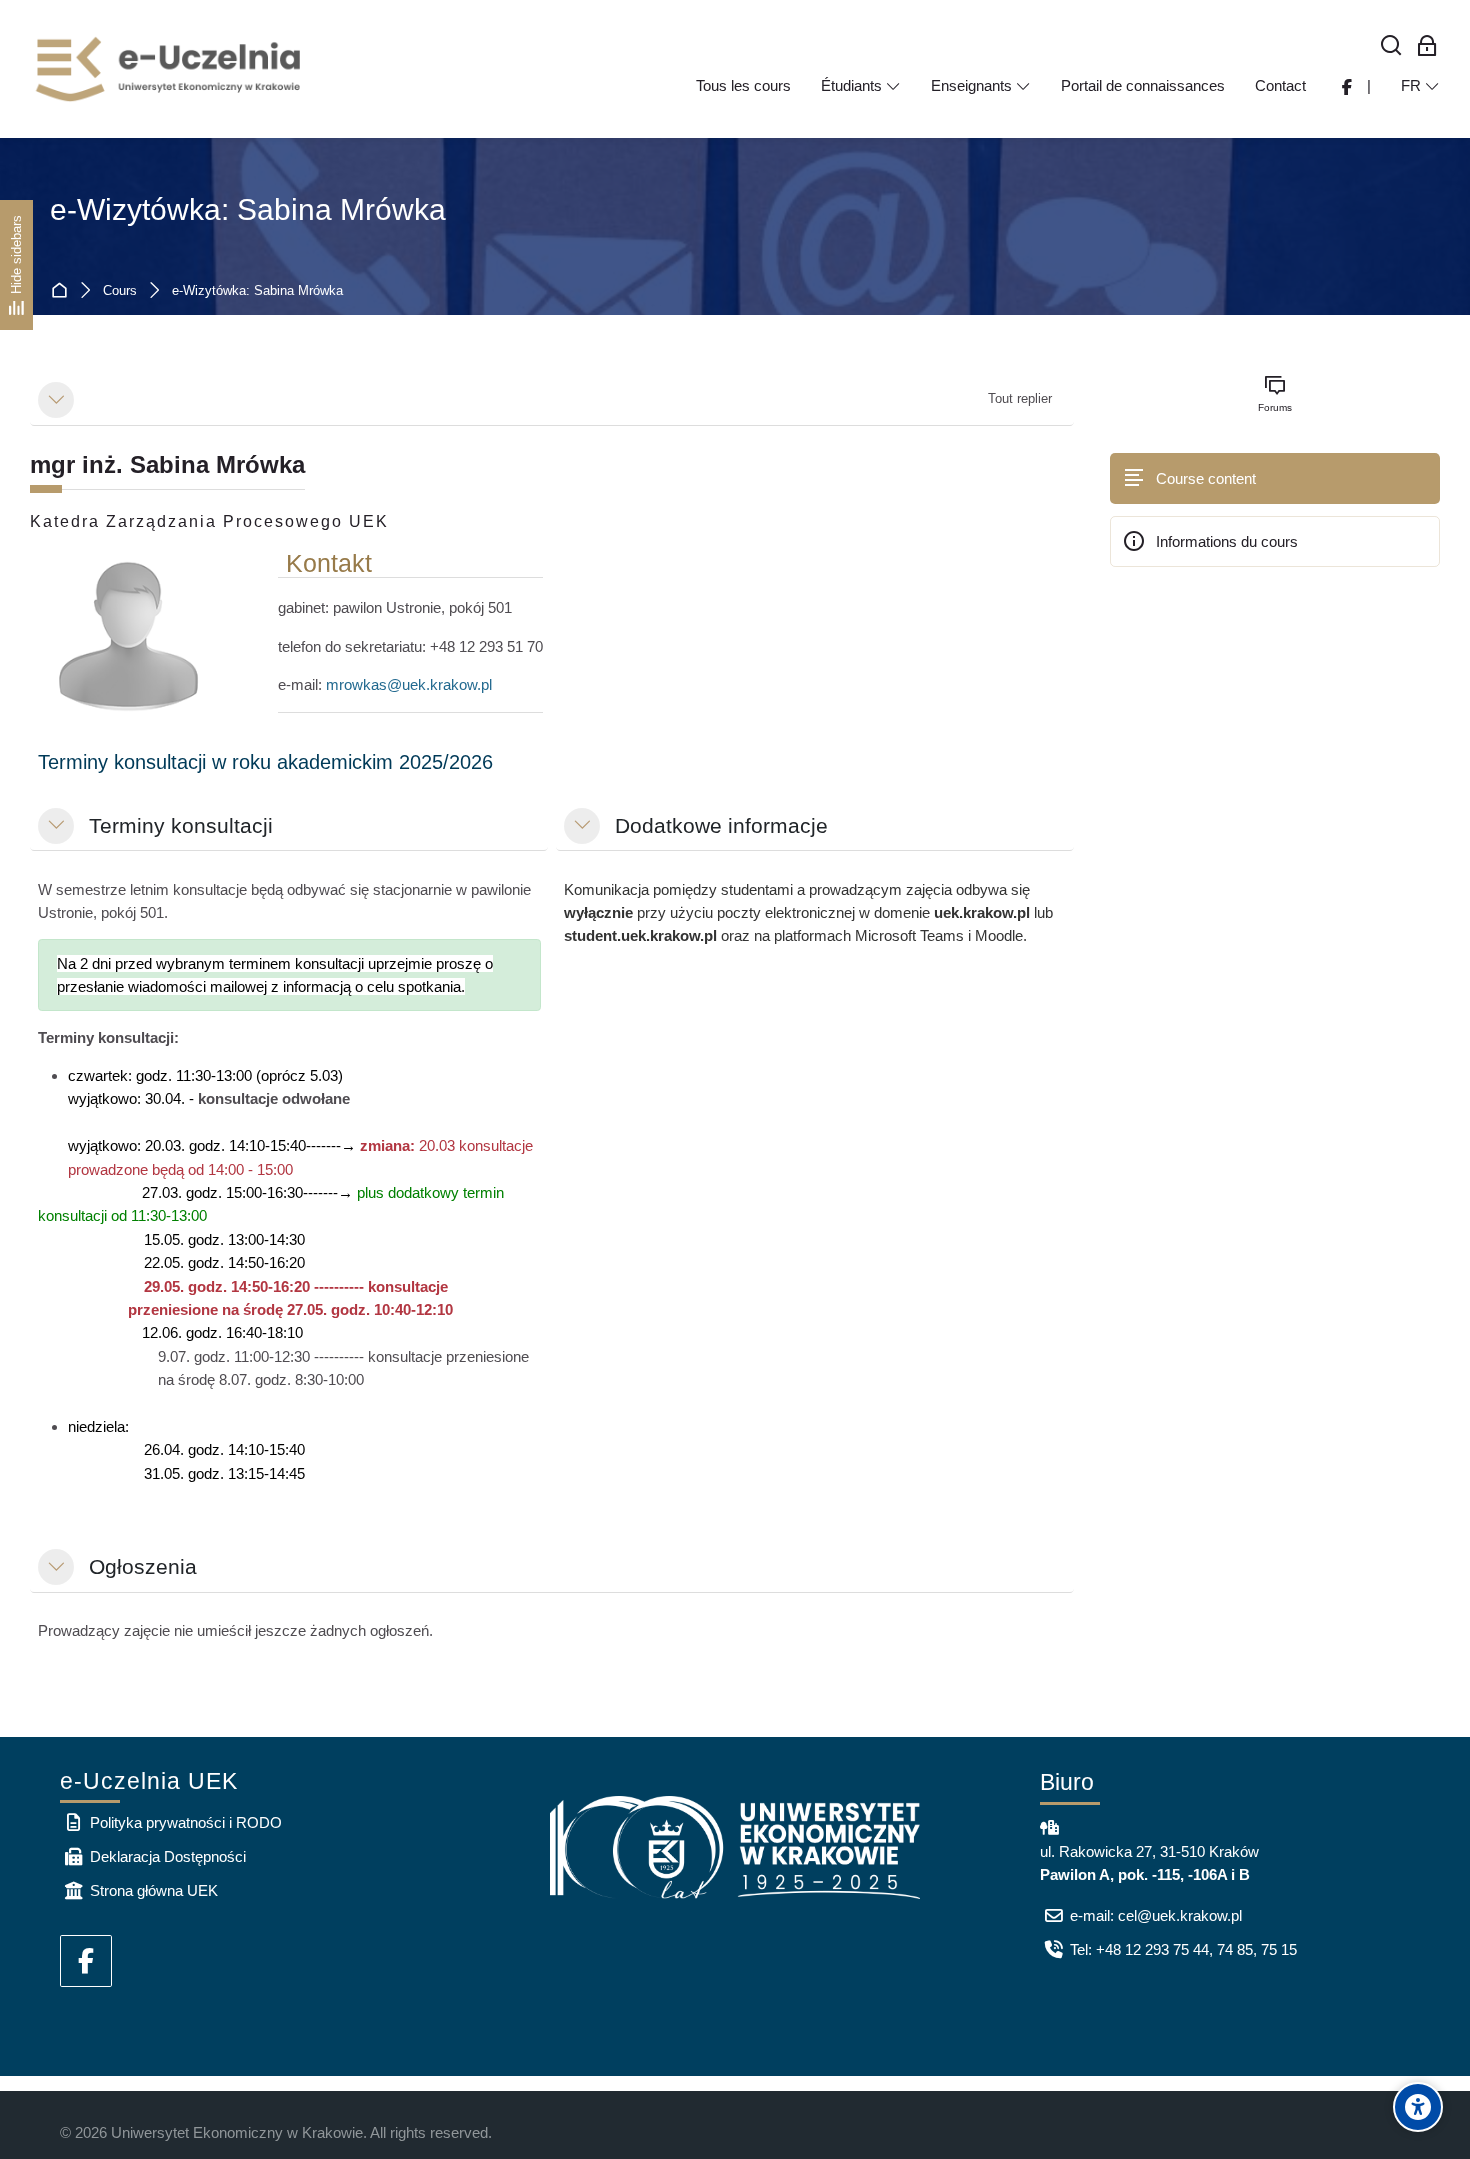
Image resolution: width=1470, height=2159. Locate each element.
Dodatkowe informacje (721, 825)
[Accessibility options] (1418, 2107)
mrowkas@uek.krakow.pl (409, 684)
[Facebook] (86, 1961)
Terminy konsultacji (181, 825)
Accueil (63, 291)
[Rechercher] (1391, 46)
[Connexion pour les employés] (1427, 46)
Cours (120, 291)
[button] (56, 400)
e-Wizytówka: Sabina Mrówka (248, 209)
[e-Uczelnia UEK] (170, 69)
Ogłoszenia (143, 1566)
